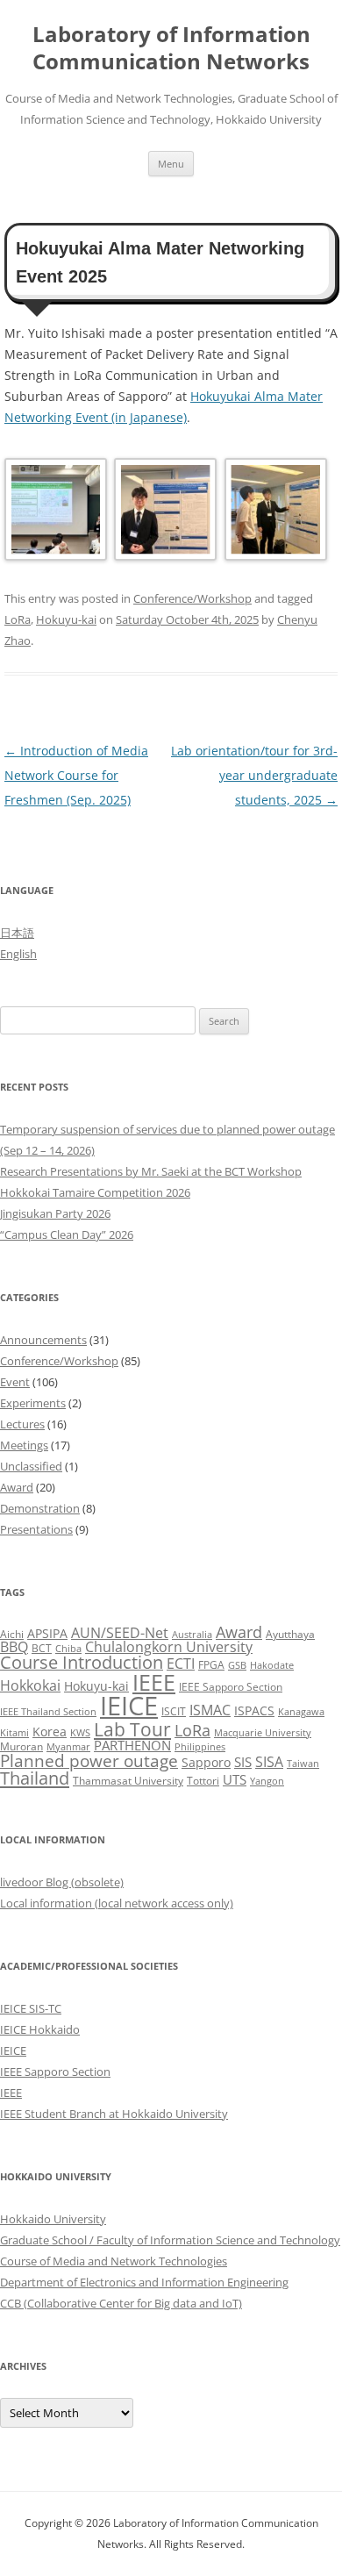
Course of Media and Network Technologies (114, 2261)
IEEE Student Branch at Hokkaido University (114, 2114)
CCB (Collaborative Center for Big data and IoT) (121, 2303)
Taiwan (303, 1764)
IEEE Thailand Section (48, 1712)
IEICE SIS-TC (31, 2008)
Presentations (36, 1529)
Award (17, 1487)
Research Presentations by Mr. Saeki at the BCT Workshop (151, 1171)
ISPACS (254, 1710)
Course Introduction (82, 1662)
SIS (243, 1762)
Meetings (24, 1445)
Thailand (35, 1778)
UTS (235, 1779)
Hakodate (272, 1665)
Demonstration (40, 1508)
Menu (171, 164)
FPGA (211, 1665)
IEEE (154, 1682)
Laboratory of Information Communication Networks (171, 48)
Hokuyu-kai (66, 619)
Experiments (33, 1403)
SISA (269, 1761)
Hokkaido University (53, 2219)
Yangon (267, 1781)
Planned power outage (89, 1760)
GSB (237, 1665)
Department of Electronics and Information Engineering (144, 2282)
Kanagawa (301, 1712)
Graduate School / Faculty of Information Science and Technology (170, 2240)
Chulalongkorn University (169, 1647)
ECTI (181, 1663)
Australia (192, 1635)
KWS (80, 1733)
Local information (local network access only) (117, 1903)
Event (15, 1382)
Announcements (43, 1340)
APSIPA (47, 1633)
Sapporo (206, 1762)
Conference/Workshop (192, 598)
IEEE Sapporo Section (231, 1687)
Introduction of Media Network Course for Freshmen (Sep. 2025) (76, 775)
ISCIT (174, 1711)
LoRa (18, 619)
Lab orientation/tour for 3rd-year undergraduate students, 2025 (254, 775)
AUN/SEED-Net (120, 1632)
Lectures (22, 1424)
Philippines (200, 1747)
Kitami (14, 1733)
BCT (42, 1648)
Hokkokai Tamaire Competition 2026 (95, 1192)
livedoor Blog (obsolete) (62, 1882)
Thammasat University (128, 1781)
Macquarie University (263, 1733)
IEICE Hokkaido (40, 2029)
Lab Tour (132, 1729)
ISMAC (210, 1710)
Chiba (68, 1649)
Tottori (203, 1781)
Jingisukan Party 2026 (55, 1213)
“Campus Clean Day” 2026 (67, 1234)
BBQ (14, 1647)
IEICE (129, 1706)
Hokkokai (30, 1685)
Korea (50, 1732)
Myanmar (68, 1747)
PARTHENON (132, 1745)
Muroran (21, 1746)
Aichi (12, 1634)
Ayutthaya (290, 1634)
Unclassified (31, 1466)
